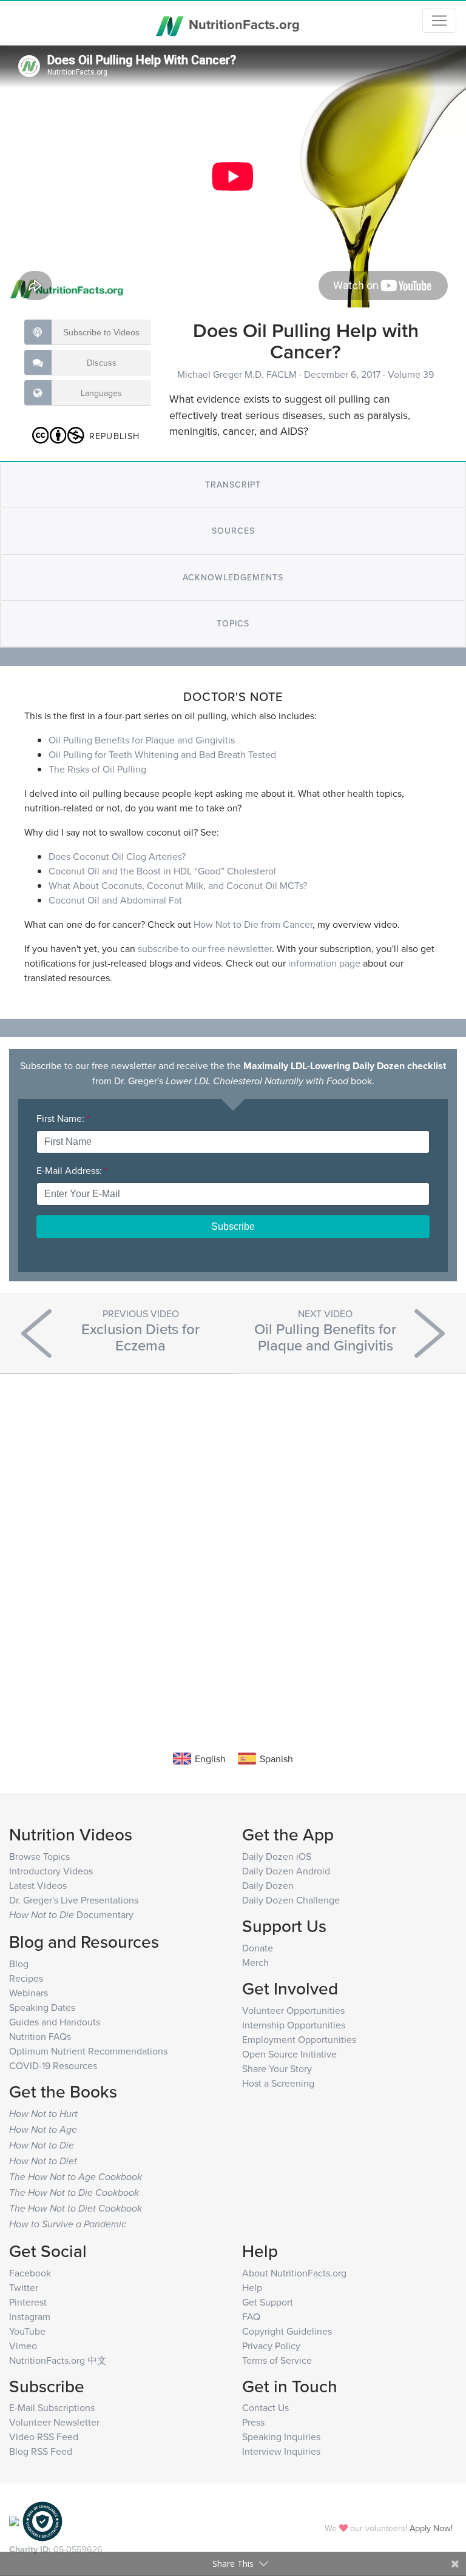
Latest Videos (38, 1885)
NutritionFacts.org (242, 24)
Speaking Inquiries (281, 2437)
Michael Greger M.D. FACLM (238, 374)
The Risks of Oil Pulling (97, 769)
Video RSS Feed (44, 2437)
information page (324, 963)
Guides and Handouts (55, 2022)
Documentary (71, 1914)
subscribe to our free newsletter (205, 948)
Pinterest (28, 2302)
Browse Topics (39, 1856)
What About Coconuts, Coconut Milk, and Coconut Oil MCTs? (178, 885)
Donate (258, 1948)
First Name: (63, 1118)
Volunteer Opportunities (293, 2010)
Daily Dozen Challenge (291, 1900)
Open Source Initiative (289, 2054)
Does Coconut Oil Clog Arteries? (117, 856)
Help (252, 2287)
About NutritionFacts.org (294, 2273)
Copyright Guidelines (287, 2331)
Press (253, 2422)
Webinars (29, 1993)
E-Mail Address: (72, 1170)
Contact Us (265, 2407)
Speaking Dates (42, 2007)
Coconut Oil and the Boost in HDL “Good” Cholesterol (162, 871)
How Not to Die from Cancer (253, 924)
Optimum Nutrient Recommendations (88, 2051)
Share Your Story (277, 2068)
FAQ (251, 2316)
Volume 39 (411, 374)
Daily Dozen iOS (277, 1856)
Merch (255, 1962)
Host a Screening (278, 2083)
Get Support (268, 2302)
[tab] (233, 485)
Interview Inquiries (281, 2451)
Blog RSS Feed (41, 2451)
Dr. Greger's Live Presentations (74, 1900)
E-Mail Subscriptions (52, 2407)
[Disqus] (233, 1544)
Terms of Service (277, 2360)
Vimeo (23, 2346)
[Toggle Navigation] (439, 21)
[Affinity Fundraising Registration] (42, 2521)
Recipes (26, 1978)
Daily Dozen (268, 1885)
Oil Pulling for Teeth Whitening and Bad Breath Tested (162, 754)
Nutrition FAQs (40, 2036)
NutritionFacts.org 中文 (58, 2360)
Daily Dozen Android (286, 1871)
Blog (19, 1964)
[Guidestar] (14, 2521)
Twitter (24, 2287)
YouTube (27, 2331)
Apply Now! (431, 2528)
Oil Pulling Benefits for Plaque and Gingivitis (142, 740)
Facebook (30, 2273)
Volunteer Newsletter (54, 2422)
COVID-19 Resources (53, 2065)
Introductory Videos (51, 1871)
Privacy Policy (271, 2346)
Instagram (30, 2316)
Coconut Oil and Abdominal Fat (115, 900)
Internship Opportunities (294, 2025)
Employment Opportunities (299, 2039)
